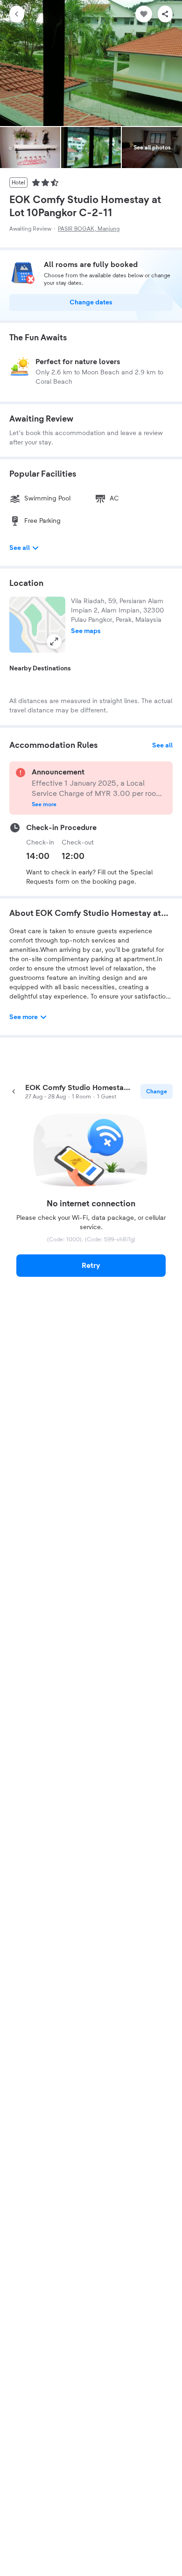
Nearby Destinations (40, 669)
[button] (37, 625)
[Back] (17, 14)
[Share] (165, 14)
